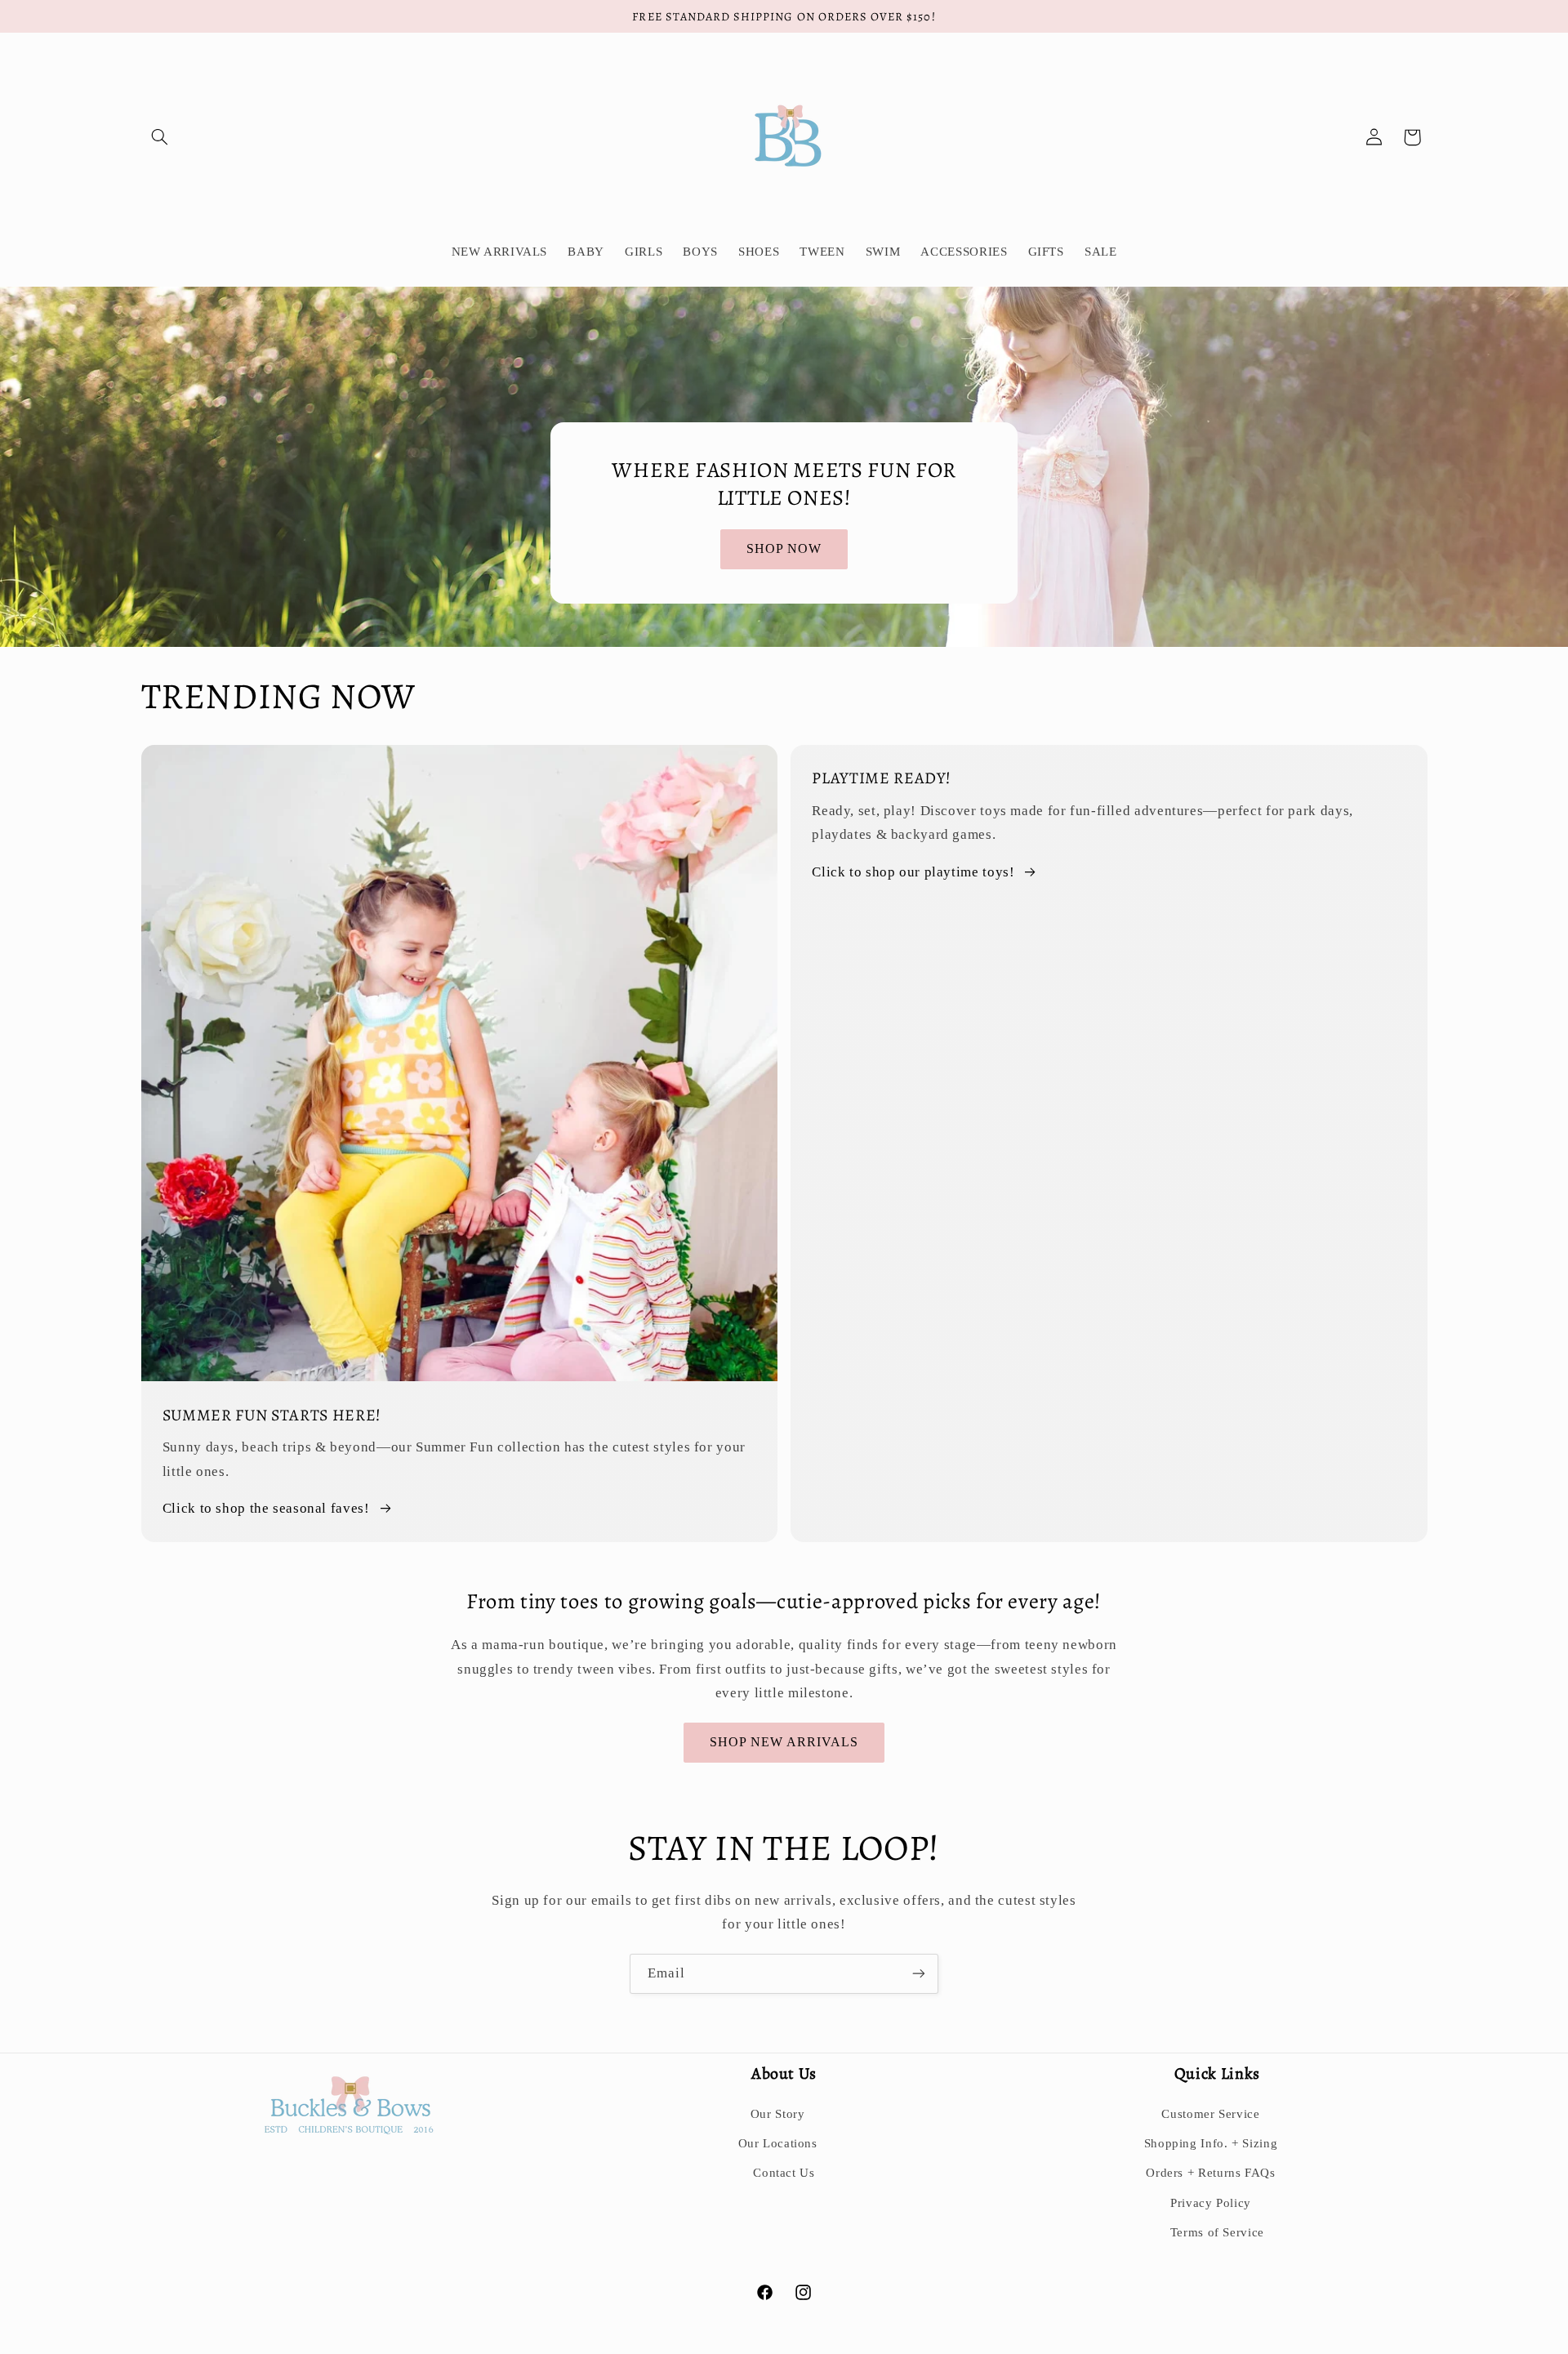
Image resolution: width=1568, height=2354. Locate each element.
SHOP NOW (784, 548)
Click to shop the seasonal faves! (266, 1508)
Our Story (778, 2114)
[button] (160, 137)
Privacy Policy (1211, 2203)
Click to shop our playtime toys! (913, 872)
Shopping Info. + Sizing (1211, 2143)
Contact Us (784, 2173)
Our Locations (778, 2143)
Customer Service (1210, 2114)
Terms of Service (1217, 2232)
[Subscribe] (919, 1974)
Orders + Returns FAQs (1210, 2173)
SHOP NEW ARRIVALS (784, 1742)
